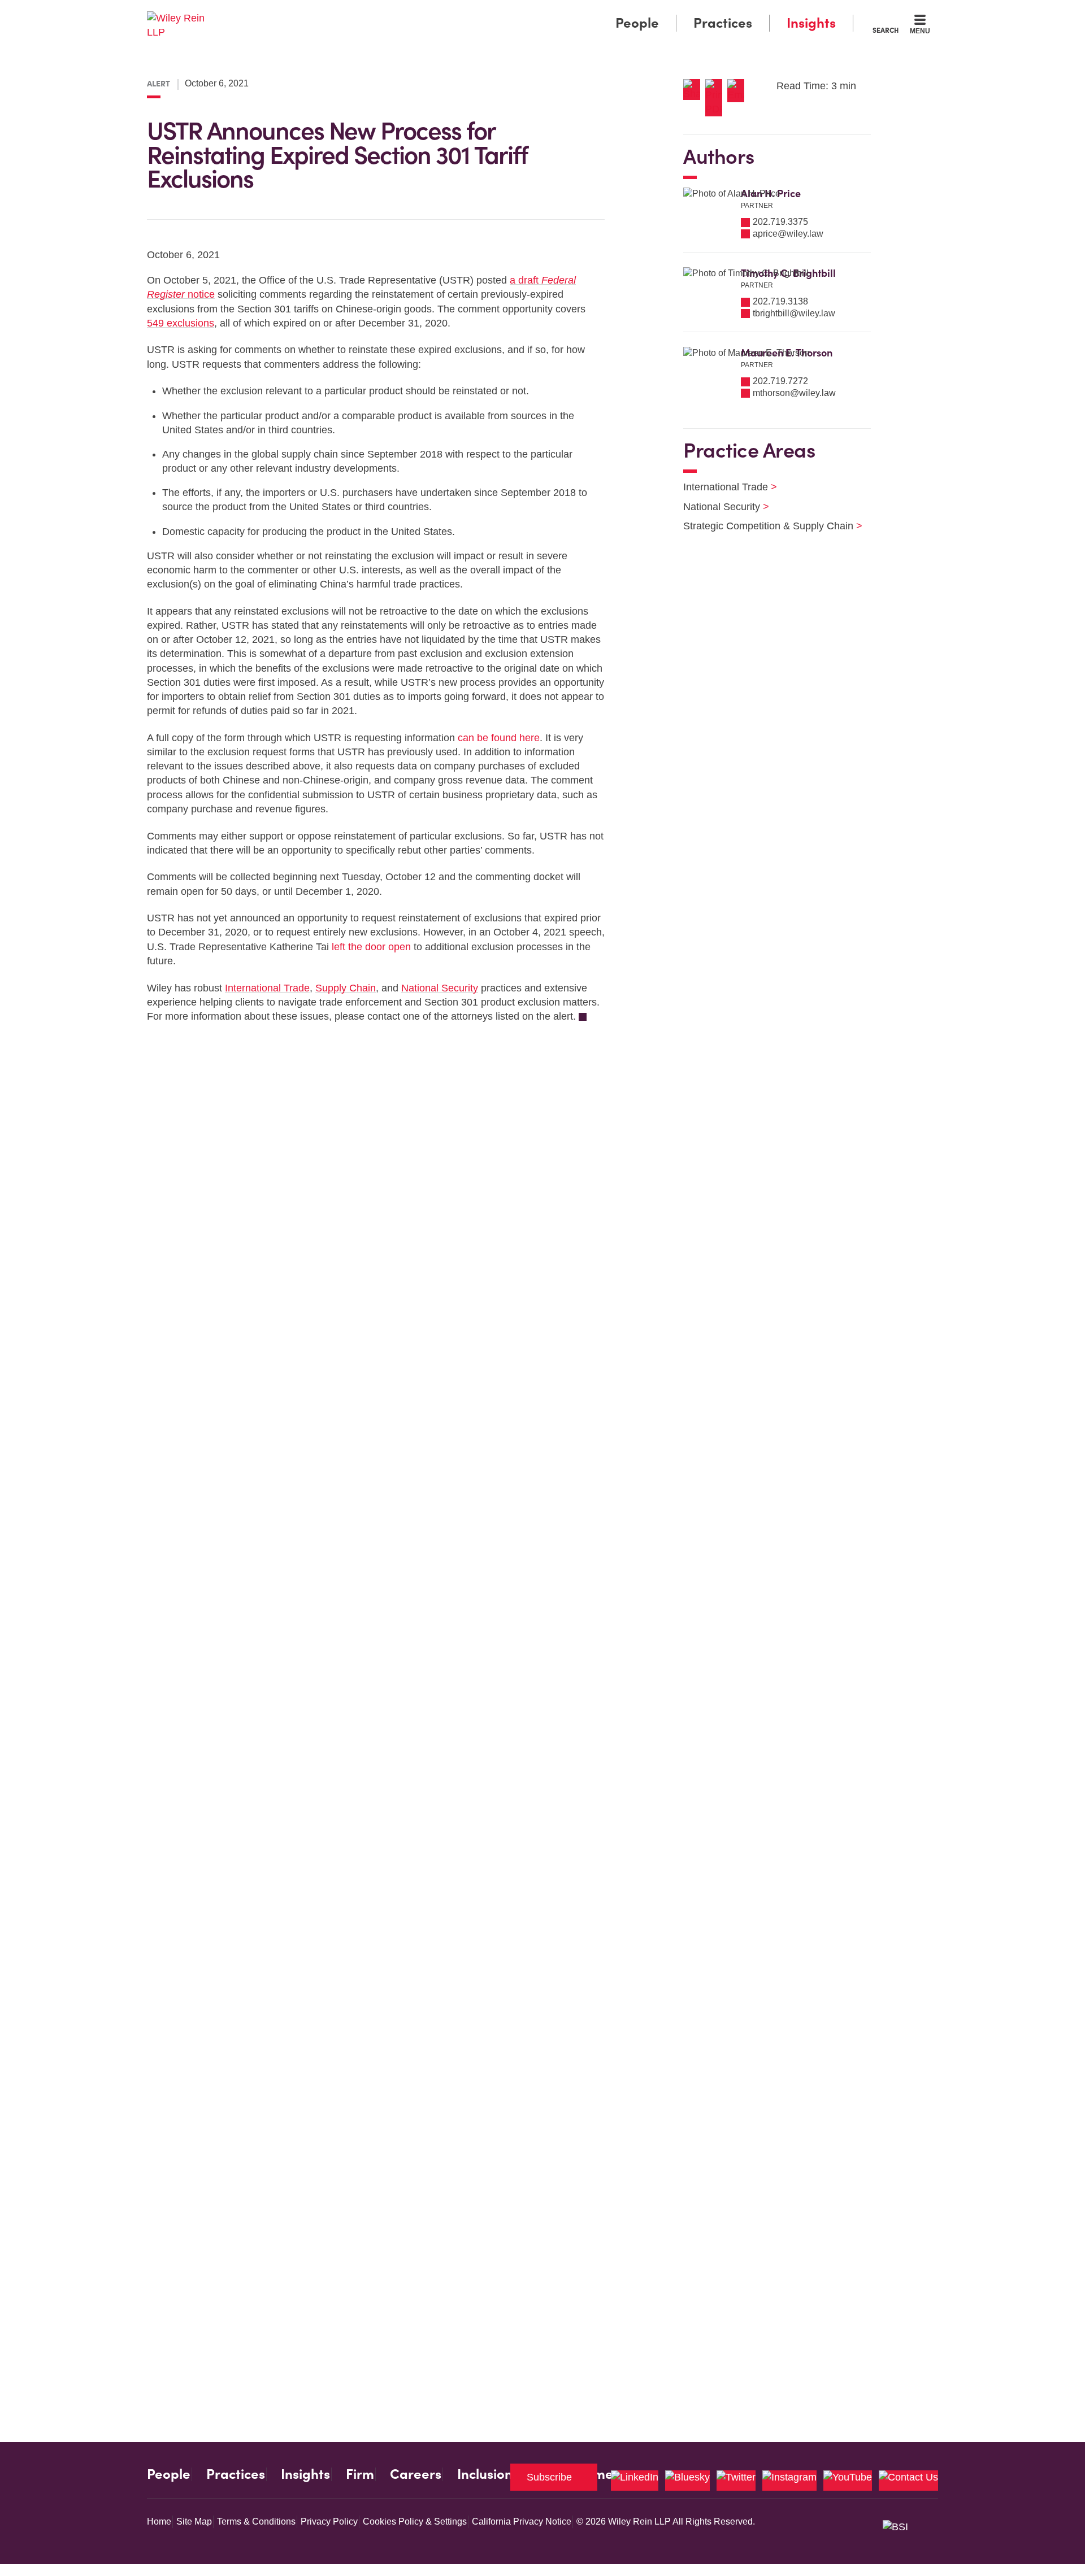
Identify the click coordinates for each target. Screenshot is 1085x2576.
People (637, 23)
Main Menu (509, 12)
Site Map (194, 2521)
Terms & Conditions (256, 2521)
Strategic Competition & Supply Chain (766, 526)
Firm (360, 2474)
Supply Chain (346, 988)
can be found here (499, 738)
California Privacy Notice (522, 2521)
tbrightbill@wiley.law (794, 313)
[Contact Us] (908, 2481)
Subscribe (549, 2477)
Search (886, 30)
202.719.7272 (780, 381)
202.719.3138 (780, 301)
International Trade (267, 988)
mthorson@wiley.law (794, 393)
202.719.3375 (780, 222)
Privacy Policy (329, 2521)
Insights (811, 23)
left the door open (371, 947)
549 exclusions (181, 323)
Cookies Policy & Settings (415, 2521)
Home (159, 2521)
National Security (440, 988)
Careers (416, 2474)
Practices (723, 23)
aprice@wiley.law (788, 234)
